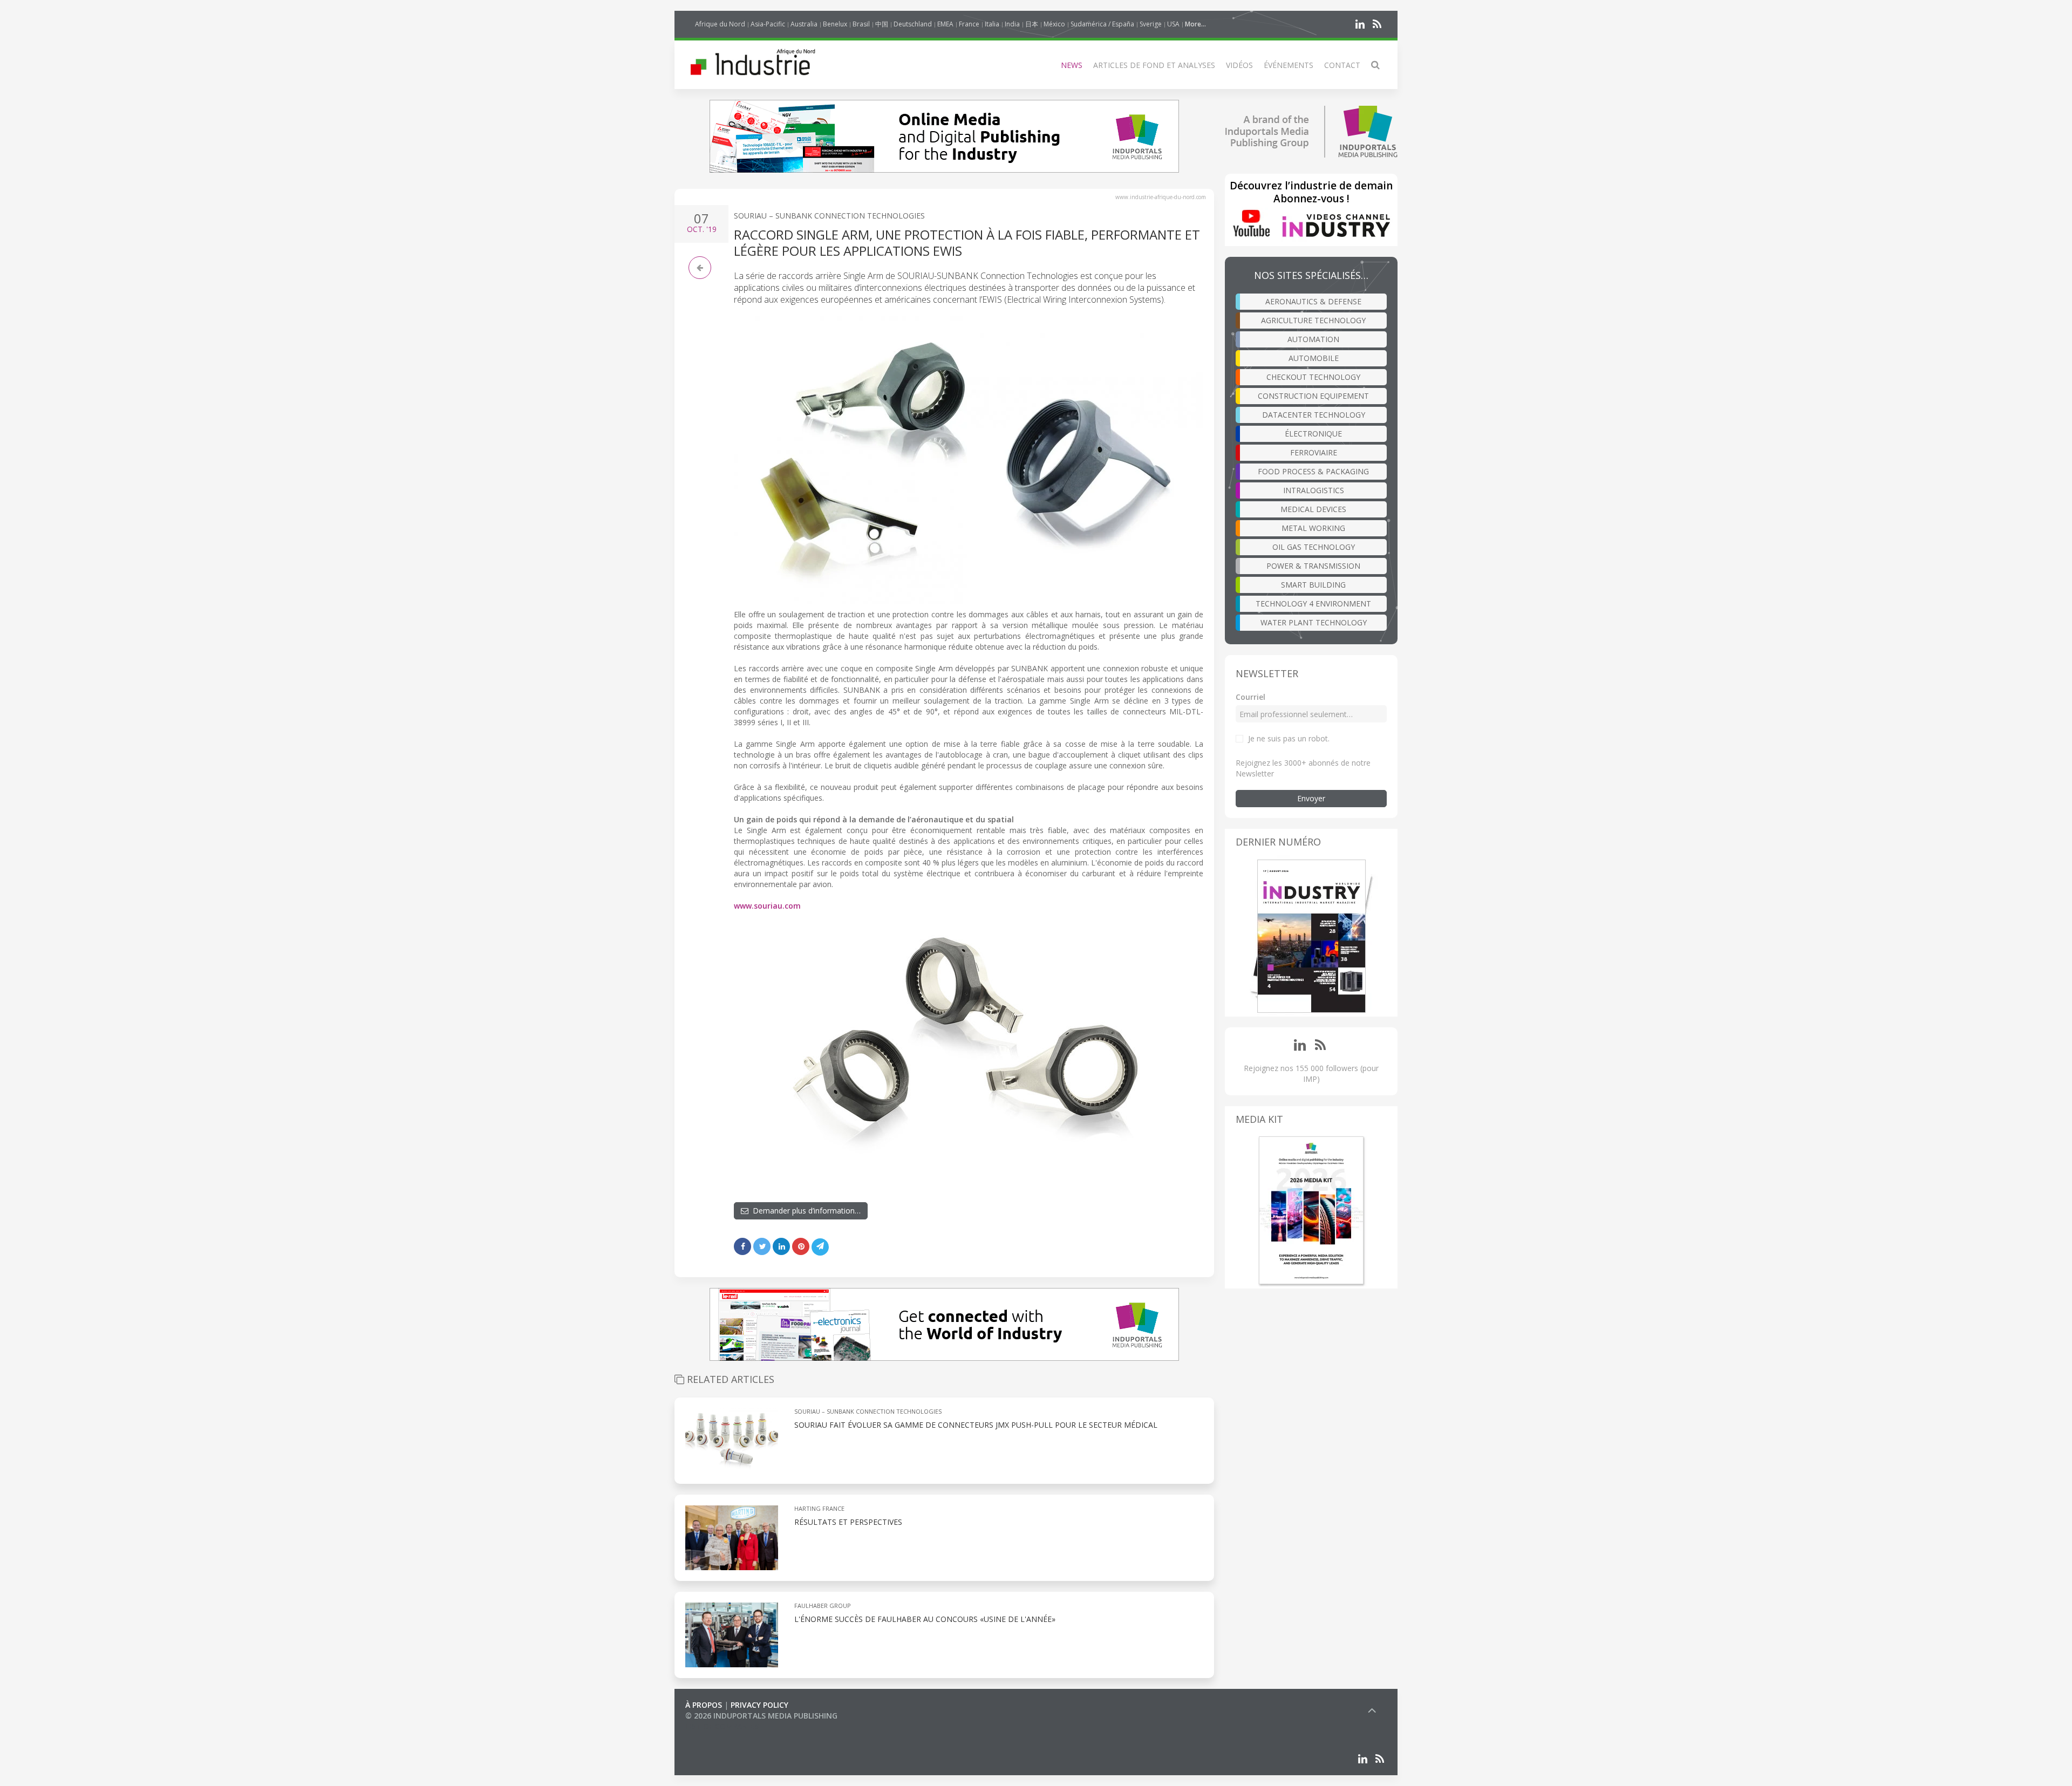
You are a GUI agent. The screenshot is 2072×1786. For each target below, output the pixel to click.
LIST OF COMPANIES (722, 1726)
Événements (1289, 65)
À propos (704, 1705)
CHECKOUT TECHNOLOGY (1313, 377)
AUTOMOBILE (1314, 358)
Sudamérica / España (1102, 24)
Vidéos (1239, 65)
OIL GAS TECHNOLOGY (1314, 547)
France (969, 24)
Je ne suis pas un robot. (1289, 738)
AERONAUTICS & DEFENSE (1313, 301)
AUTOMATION (1313, 339)
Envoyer (1311, 798)
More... (1195, 24)
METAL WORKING (1313, 528)
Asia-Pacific (768, 24)
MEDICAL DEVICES (1313, 509)
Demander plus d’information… (805, 1211)
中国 (882, 24)
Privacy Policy (759, 1705)
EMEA (945, 24)
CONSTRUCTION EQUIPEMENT (1313, 396)
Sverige (1151, 24)
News (1072, 65)
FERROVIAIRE (1314, 452)
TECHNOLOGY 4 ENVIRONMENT (1313, 604)
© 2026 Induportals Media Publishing (761, 1716)
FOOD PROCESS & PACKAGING (1313, 471)
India (1012, 24)
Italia (992, 24)
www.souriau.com (767, 906)
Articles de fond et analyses (1154, 65)
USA (1173, 24)
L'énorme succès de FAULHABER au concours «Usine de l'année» (925, 1619)
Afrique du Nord (720, 24)
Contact (1342, 65)
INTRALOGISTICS (1314, 490)
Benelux (835, 24)
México (1054, 24)
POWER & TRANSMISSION (1313, 566)
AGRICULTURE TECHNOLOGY (1313, 320)
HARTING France (819, 1508)
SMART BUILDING (1313, 585)
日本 (1032, 24)
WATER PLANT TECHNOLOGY (1314, 622)
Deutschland (913, 24)
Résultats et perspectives (848, 1522)
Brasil (861, 24)
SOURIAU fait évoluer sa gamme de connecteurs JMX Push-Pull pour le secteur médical (976, 1425)
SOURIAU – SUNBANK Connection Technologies (829, 216)
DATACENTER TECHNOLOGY (1314, 415)
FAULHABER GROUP (823, 1606)
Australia (804, 24)
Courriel (1250, 697)
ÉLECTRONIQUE (1313, 434)
